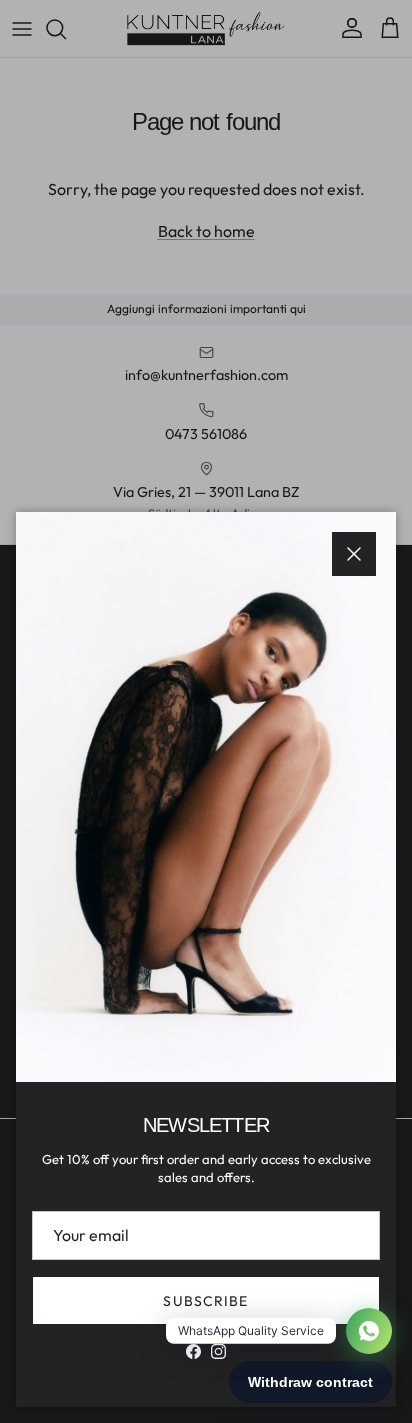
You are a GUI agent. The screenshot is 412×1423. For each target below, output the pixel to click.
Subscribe (205, 1301)
